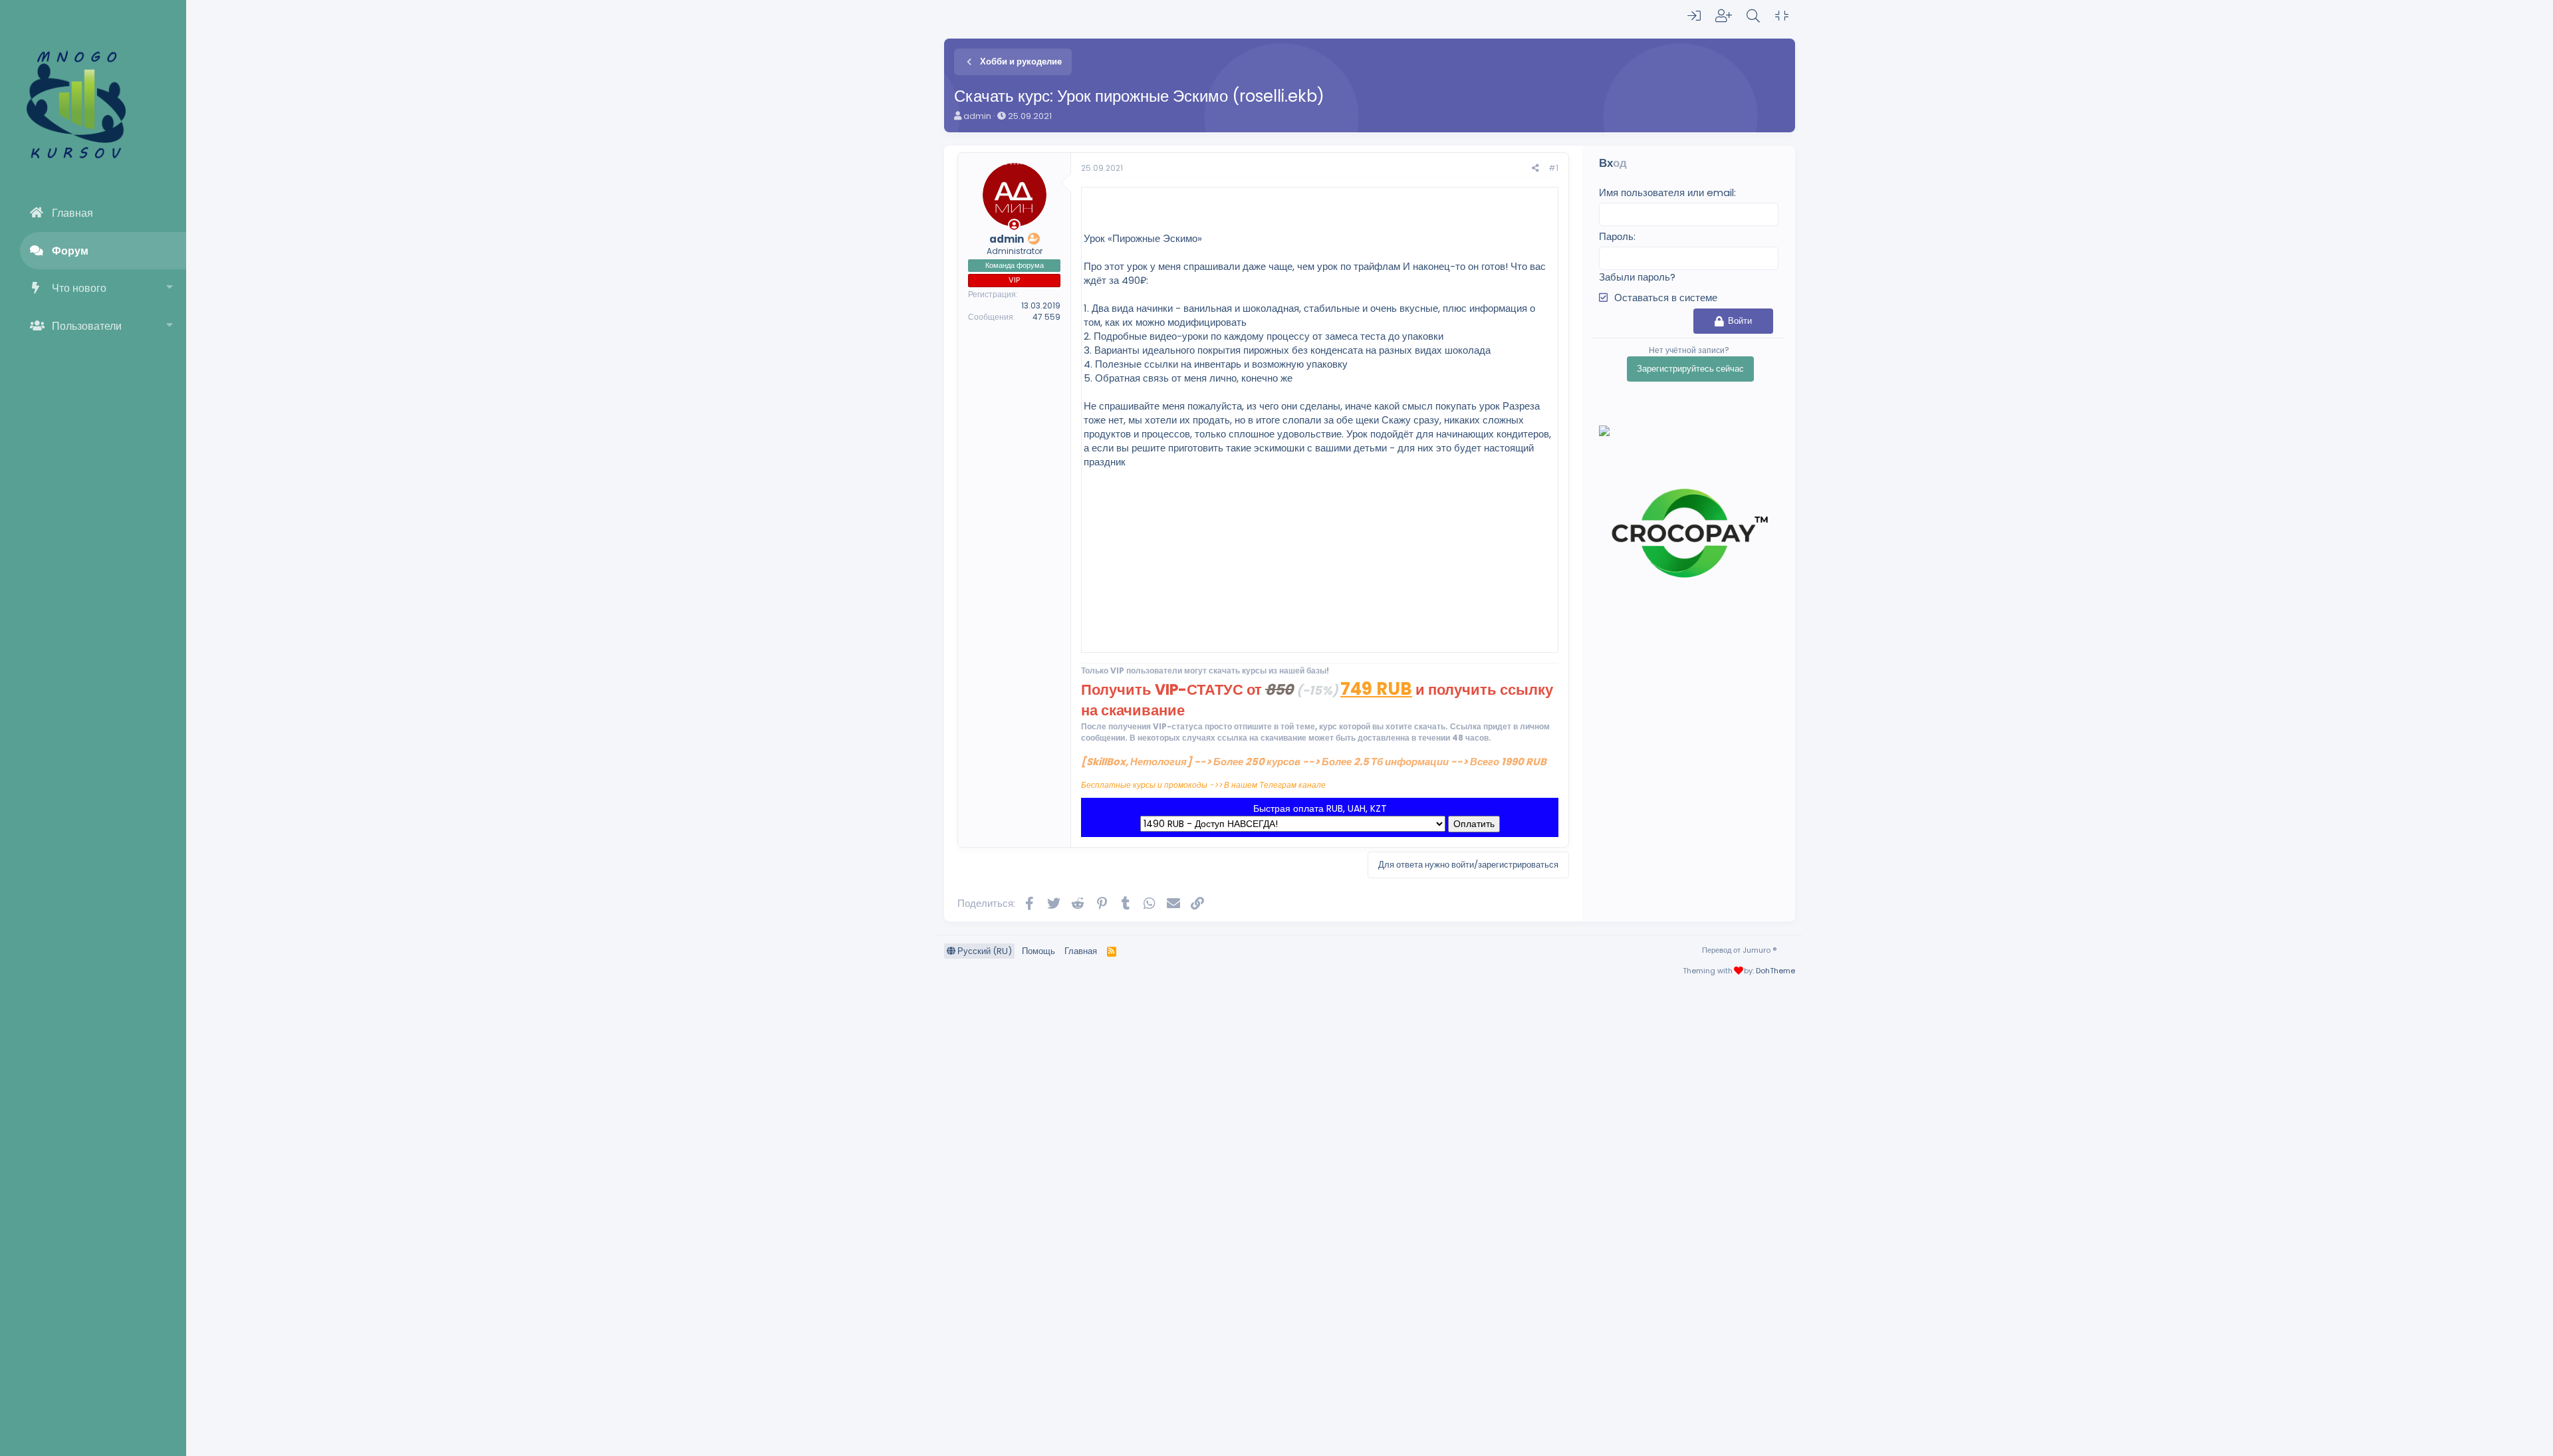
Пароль (1616, 236)
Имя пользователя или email (1666, 192)
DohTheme (1775, 971)
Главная (72, 213)
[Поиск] (1753, 16)
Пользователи (87, 326)
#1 (1553, 168)
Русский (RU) (984, 951)
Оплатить (1474, 824)
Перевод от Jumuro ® (1739, 950)
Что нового (79, 288)
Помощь (1038, 951)
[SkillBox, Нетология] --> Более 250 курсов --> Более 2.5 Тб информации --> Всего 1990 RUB (1314, 762)
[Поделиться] (1535, 169)
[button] (170, 288)
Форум (70, 251)
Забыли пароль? (1637, 277)
